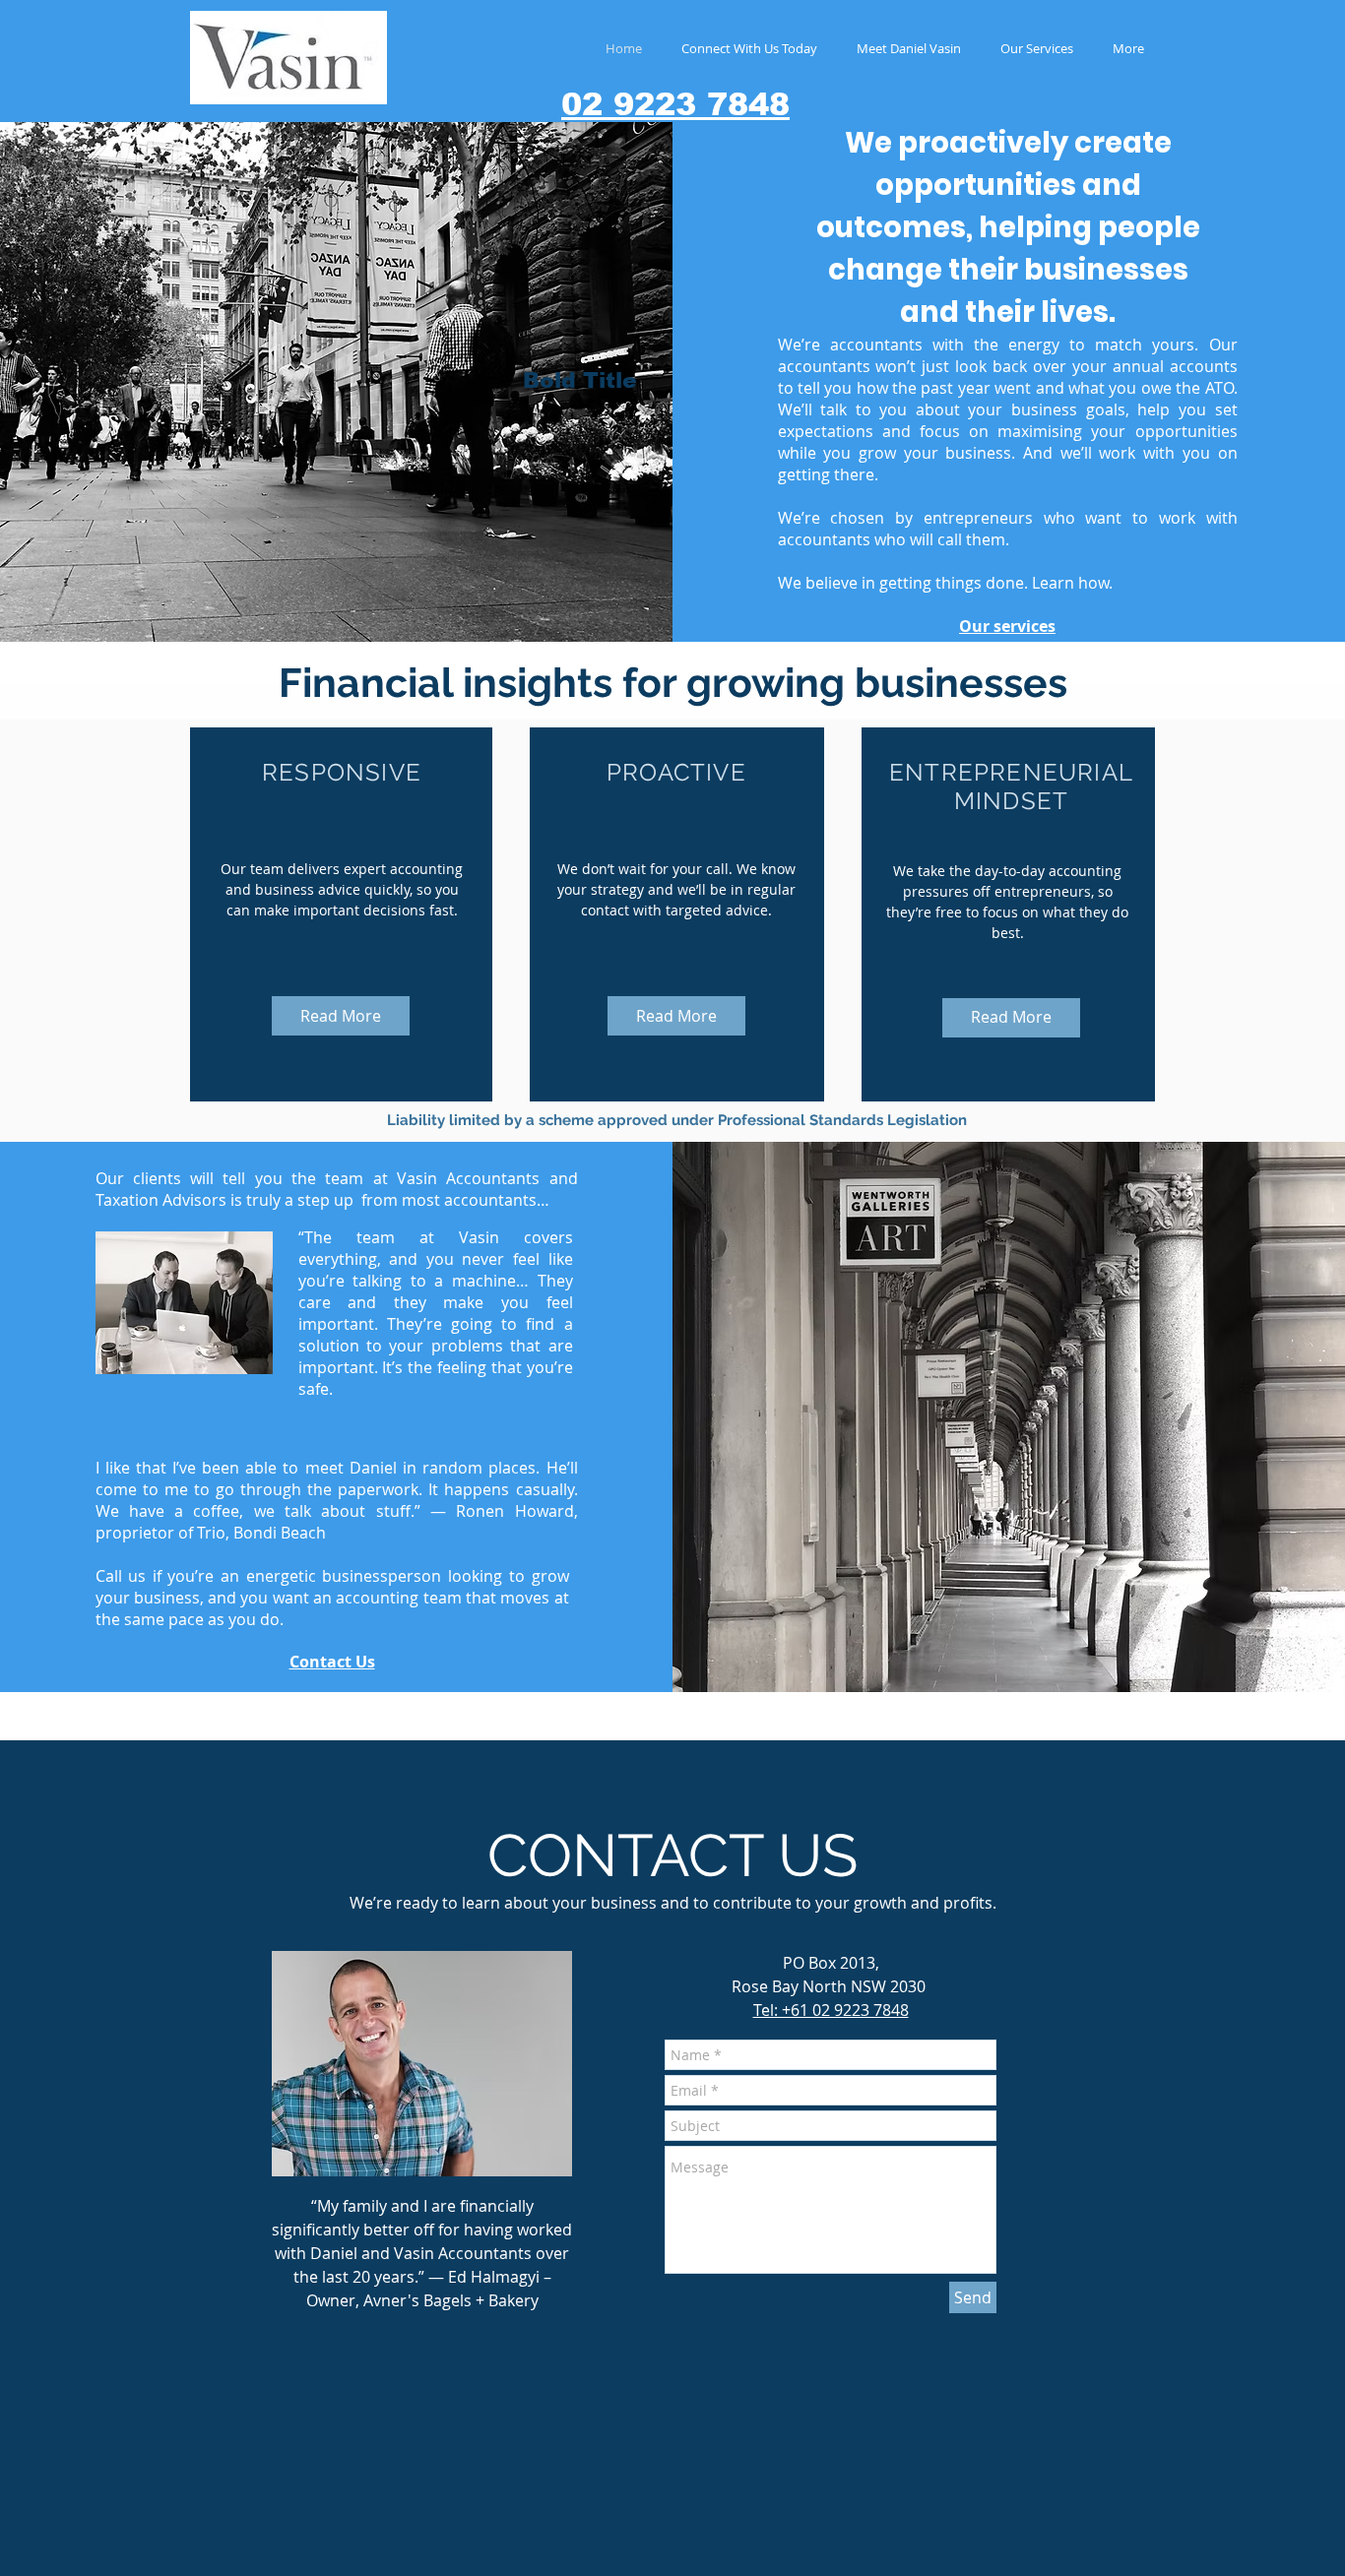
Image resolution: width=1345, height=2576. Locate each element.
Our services (1007, 626)
